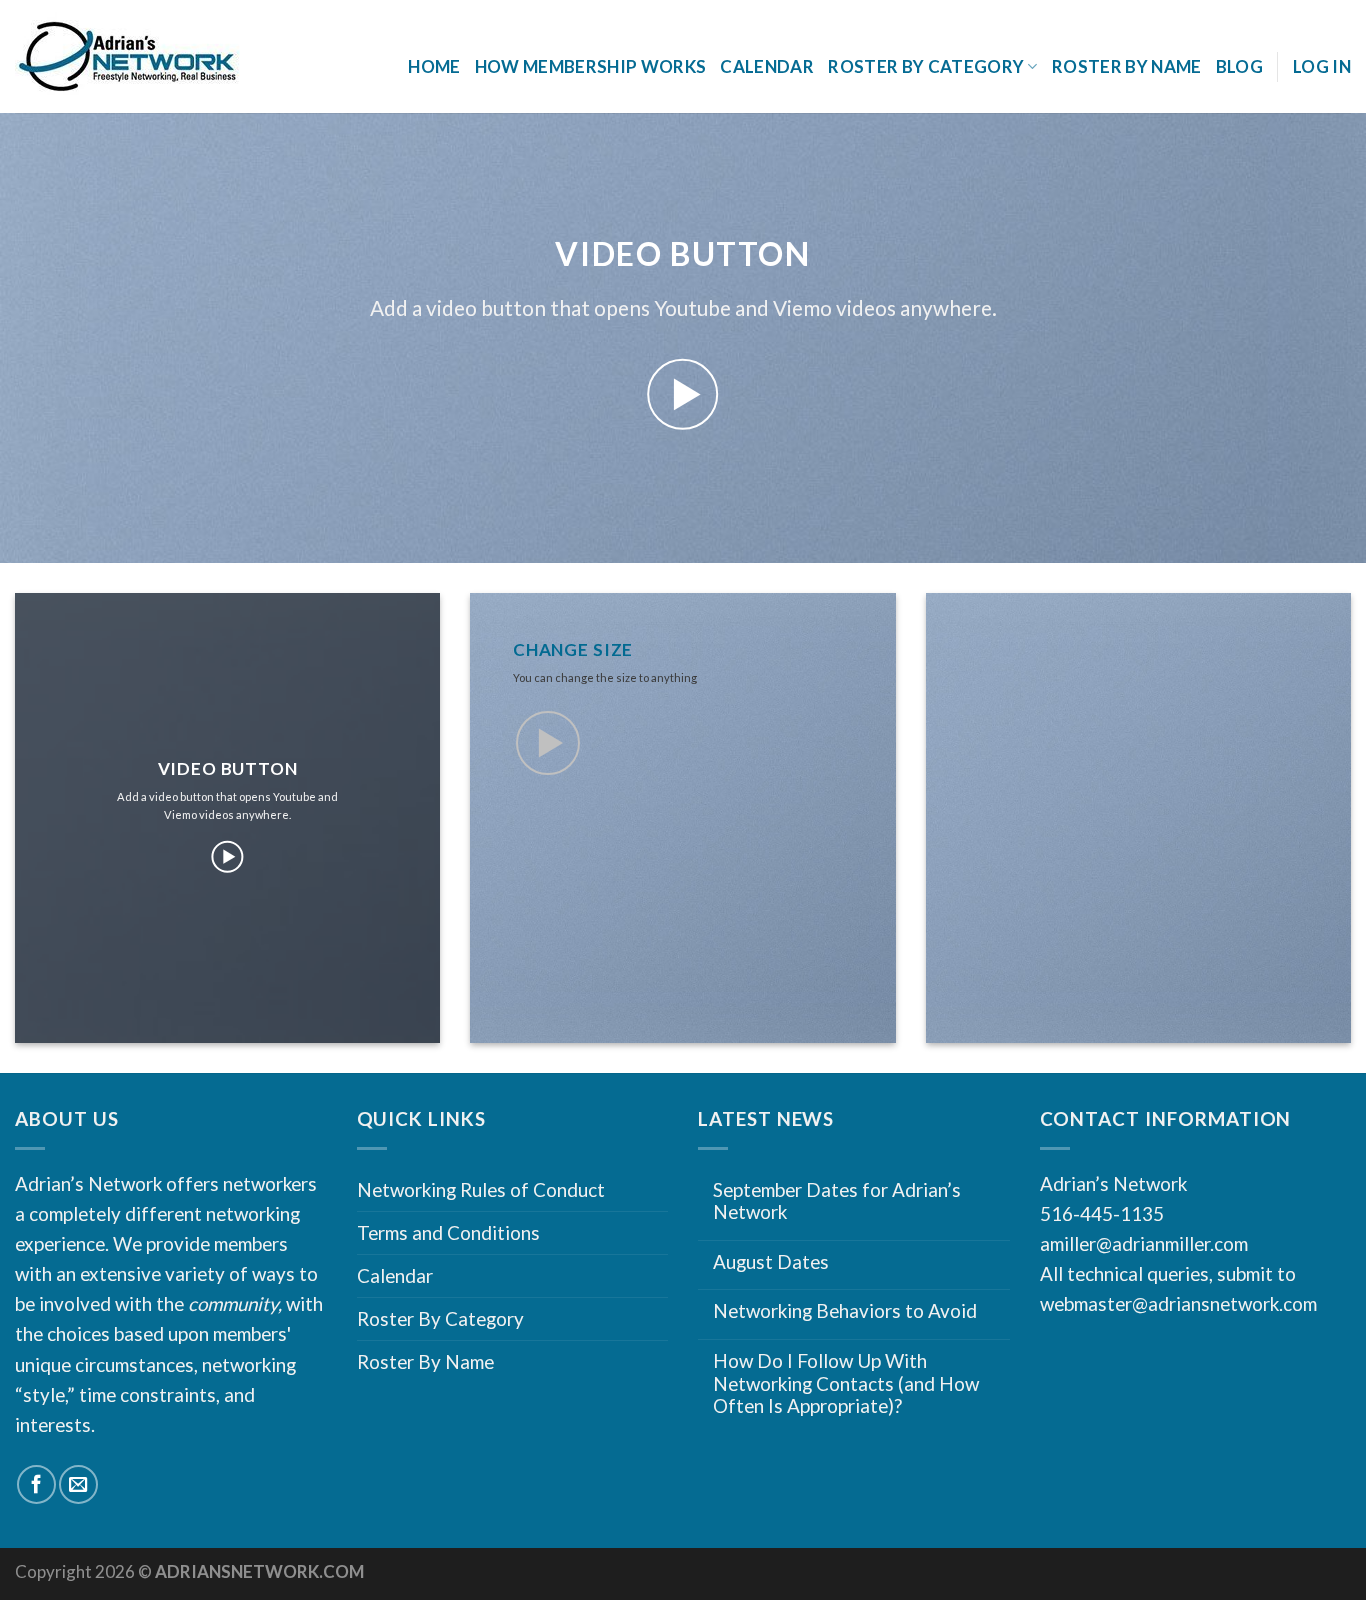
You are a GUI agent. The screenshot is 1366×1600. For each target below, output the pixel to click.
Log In (1322, 66)
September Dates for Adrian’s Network (837, 1201)
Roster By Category (440, 1318)
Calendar (767, 66)
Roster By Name (1127, 66)
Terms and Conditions (448, 1232)
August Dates (771, 1262)
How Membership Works (591, 66)
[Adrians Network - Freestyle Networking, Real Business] (171, 57)
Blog (1239, 66)
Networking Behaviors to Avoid (845, 1311)
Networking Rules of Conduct (481, 1189)
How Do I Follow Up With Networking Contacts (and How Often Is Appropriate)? (846, 1383)
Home (434, 66)
